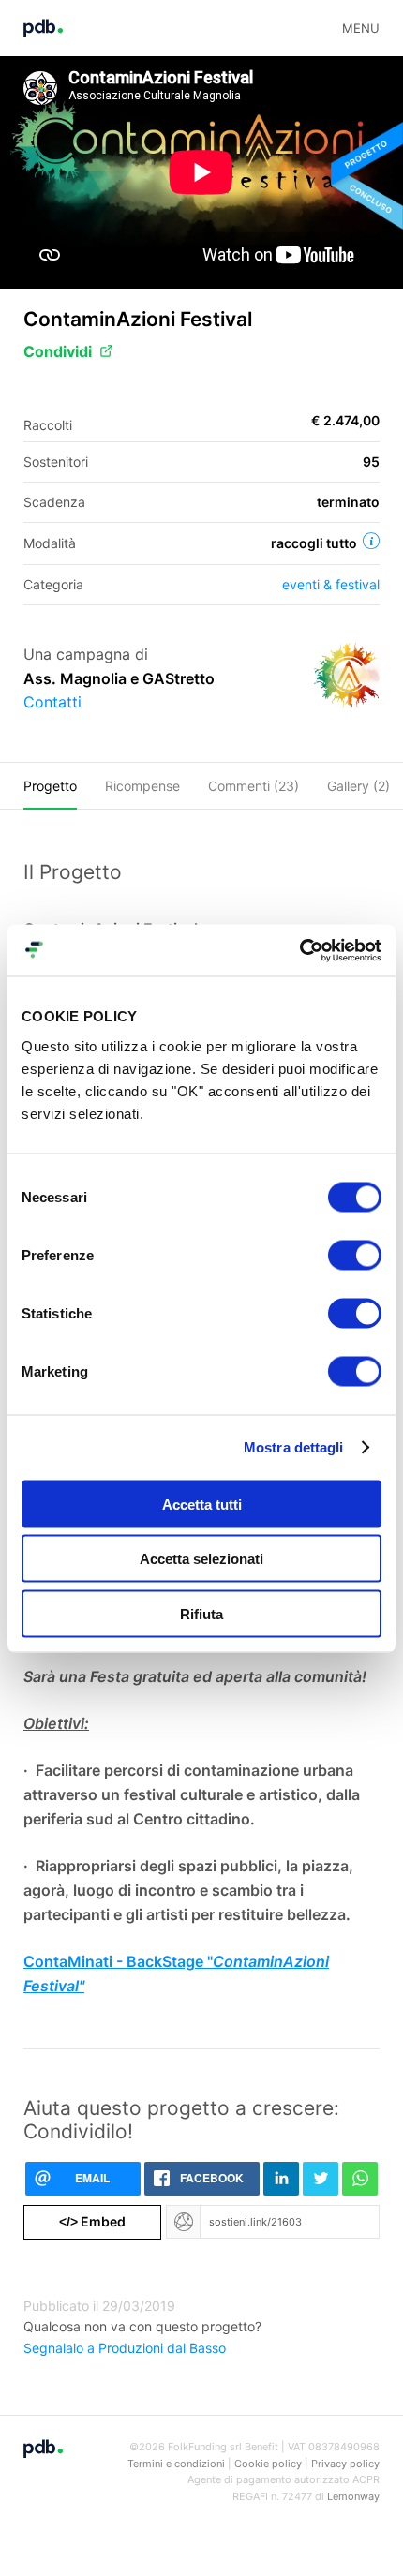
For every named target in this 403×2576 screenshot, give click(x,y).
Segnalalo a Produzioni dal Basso (125, 2348)
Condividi (58, 351)
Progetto (50, 786)
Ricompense (142, 786)
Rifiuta (201, 1613)
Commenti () (254, 786)
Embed (92, 2221)
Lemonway (353, 2496)
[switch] (355, 1255)
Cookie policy (268, 2464)
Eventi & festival (331, 584)
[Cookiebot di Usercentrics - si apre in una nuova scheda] (299, 950)
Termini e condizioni (176, 2464)
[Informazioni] (371, 541)
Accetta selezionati (201, 1559)
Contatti (52, 702)
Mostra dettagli (294, 1447)
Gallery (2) (358, 786)
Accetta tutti (202, 1504)
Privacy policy (345, 2464)
